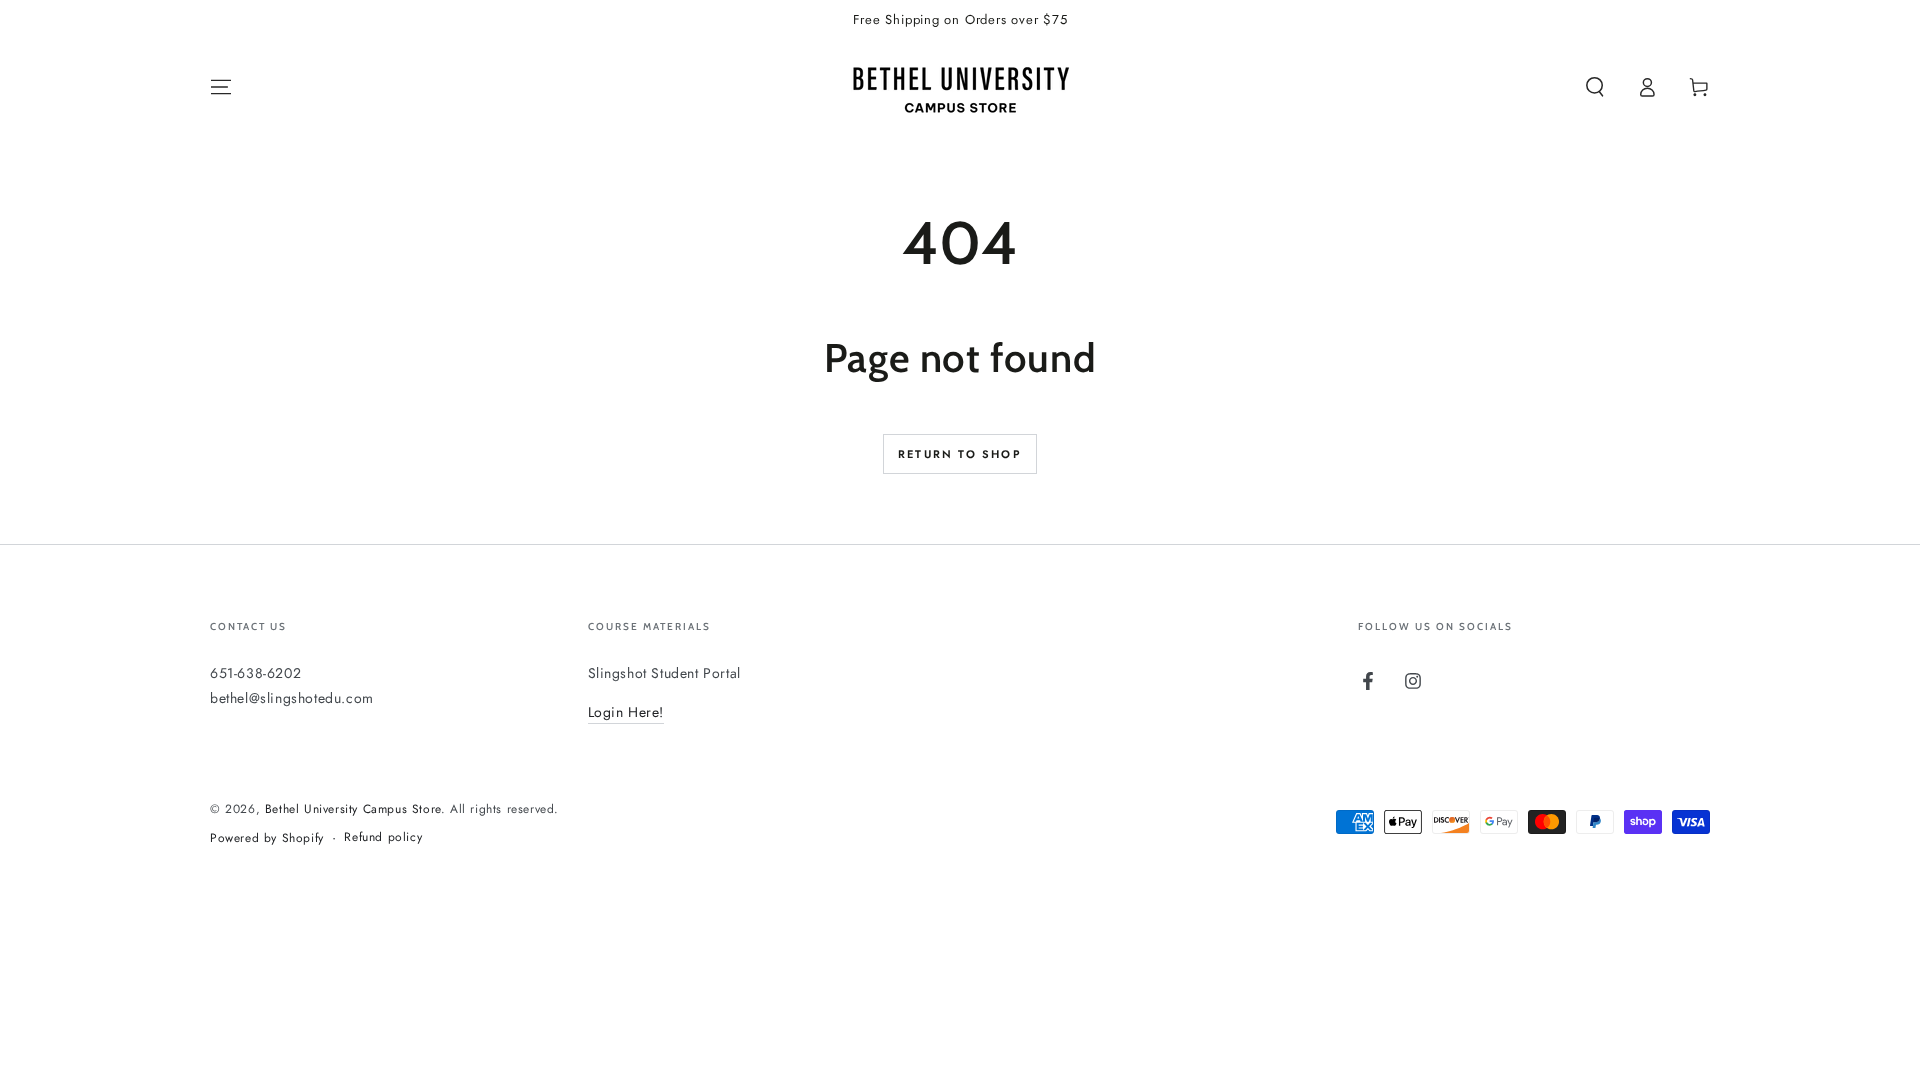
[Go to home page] (960, 87)
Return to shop (960, 454)
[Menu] (221, 87)
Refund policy (383, 837)
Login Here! (626, 712)
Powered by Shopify (267, 838)
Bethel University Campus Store (353, 809)
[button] (1595, 87)
